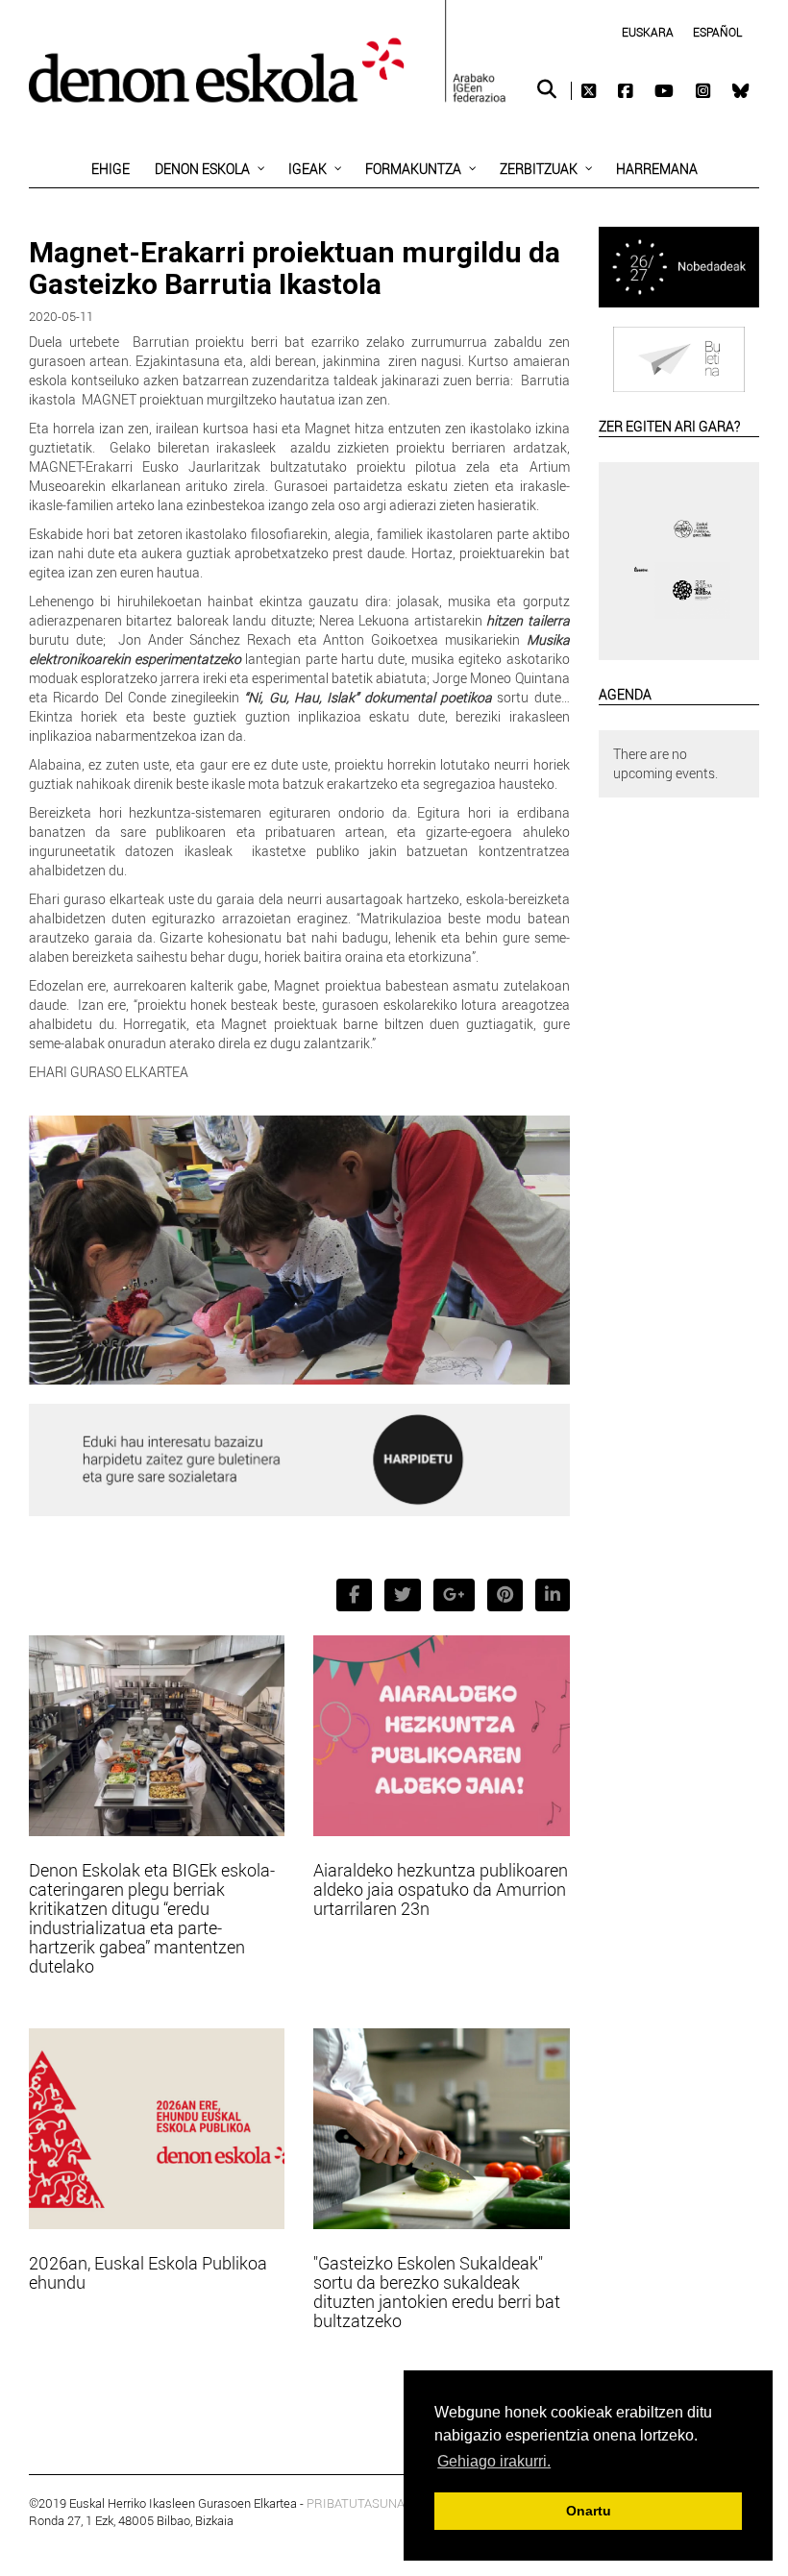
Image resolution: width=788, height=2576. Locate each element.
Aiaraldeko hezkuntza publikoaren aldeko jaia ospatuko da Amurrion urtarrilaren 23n (441, 1889)
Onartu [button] (589, 2511)
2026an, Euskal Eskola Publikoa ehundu (148, 2272)
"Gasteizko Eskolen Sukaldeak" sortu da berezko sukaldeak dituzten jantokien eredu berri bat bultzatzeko (437, 2292)
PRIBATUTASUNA (356, 2503)
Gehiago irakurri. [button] (494, 2461)
